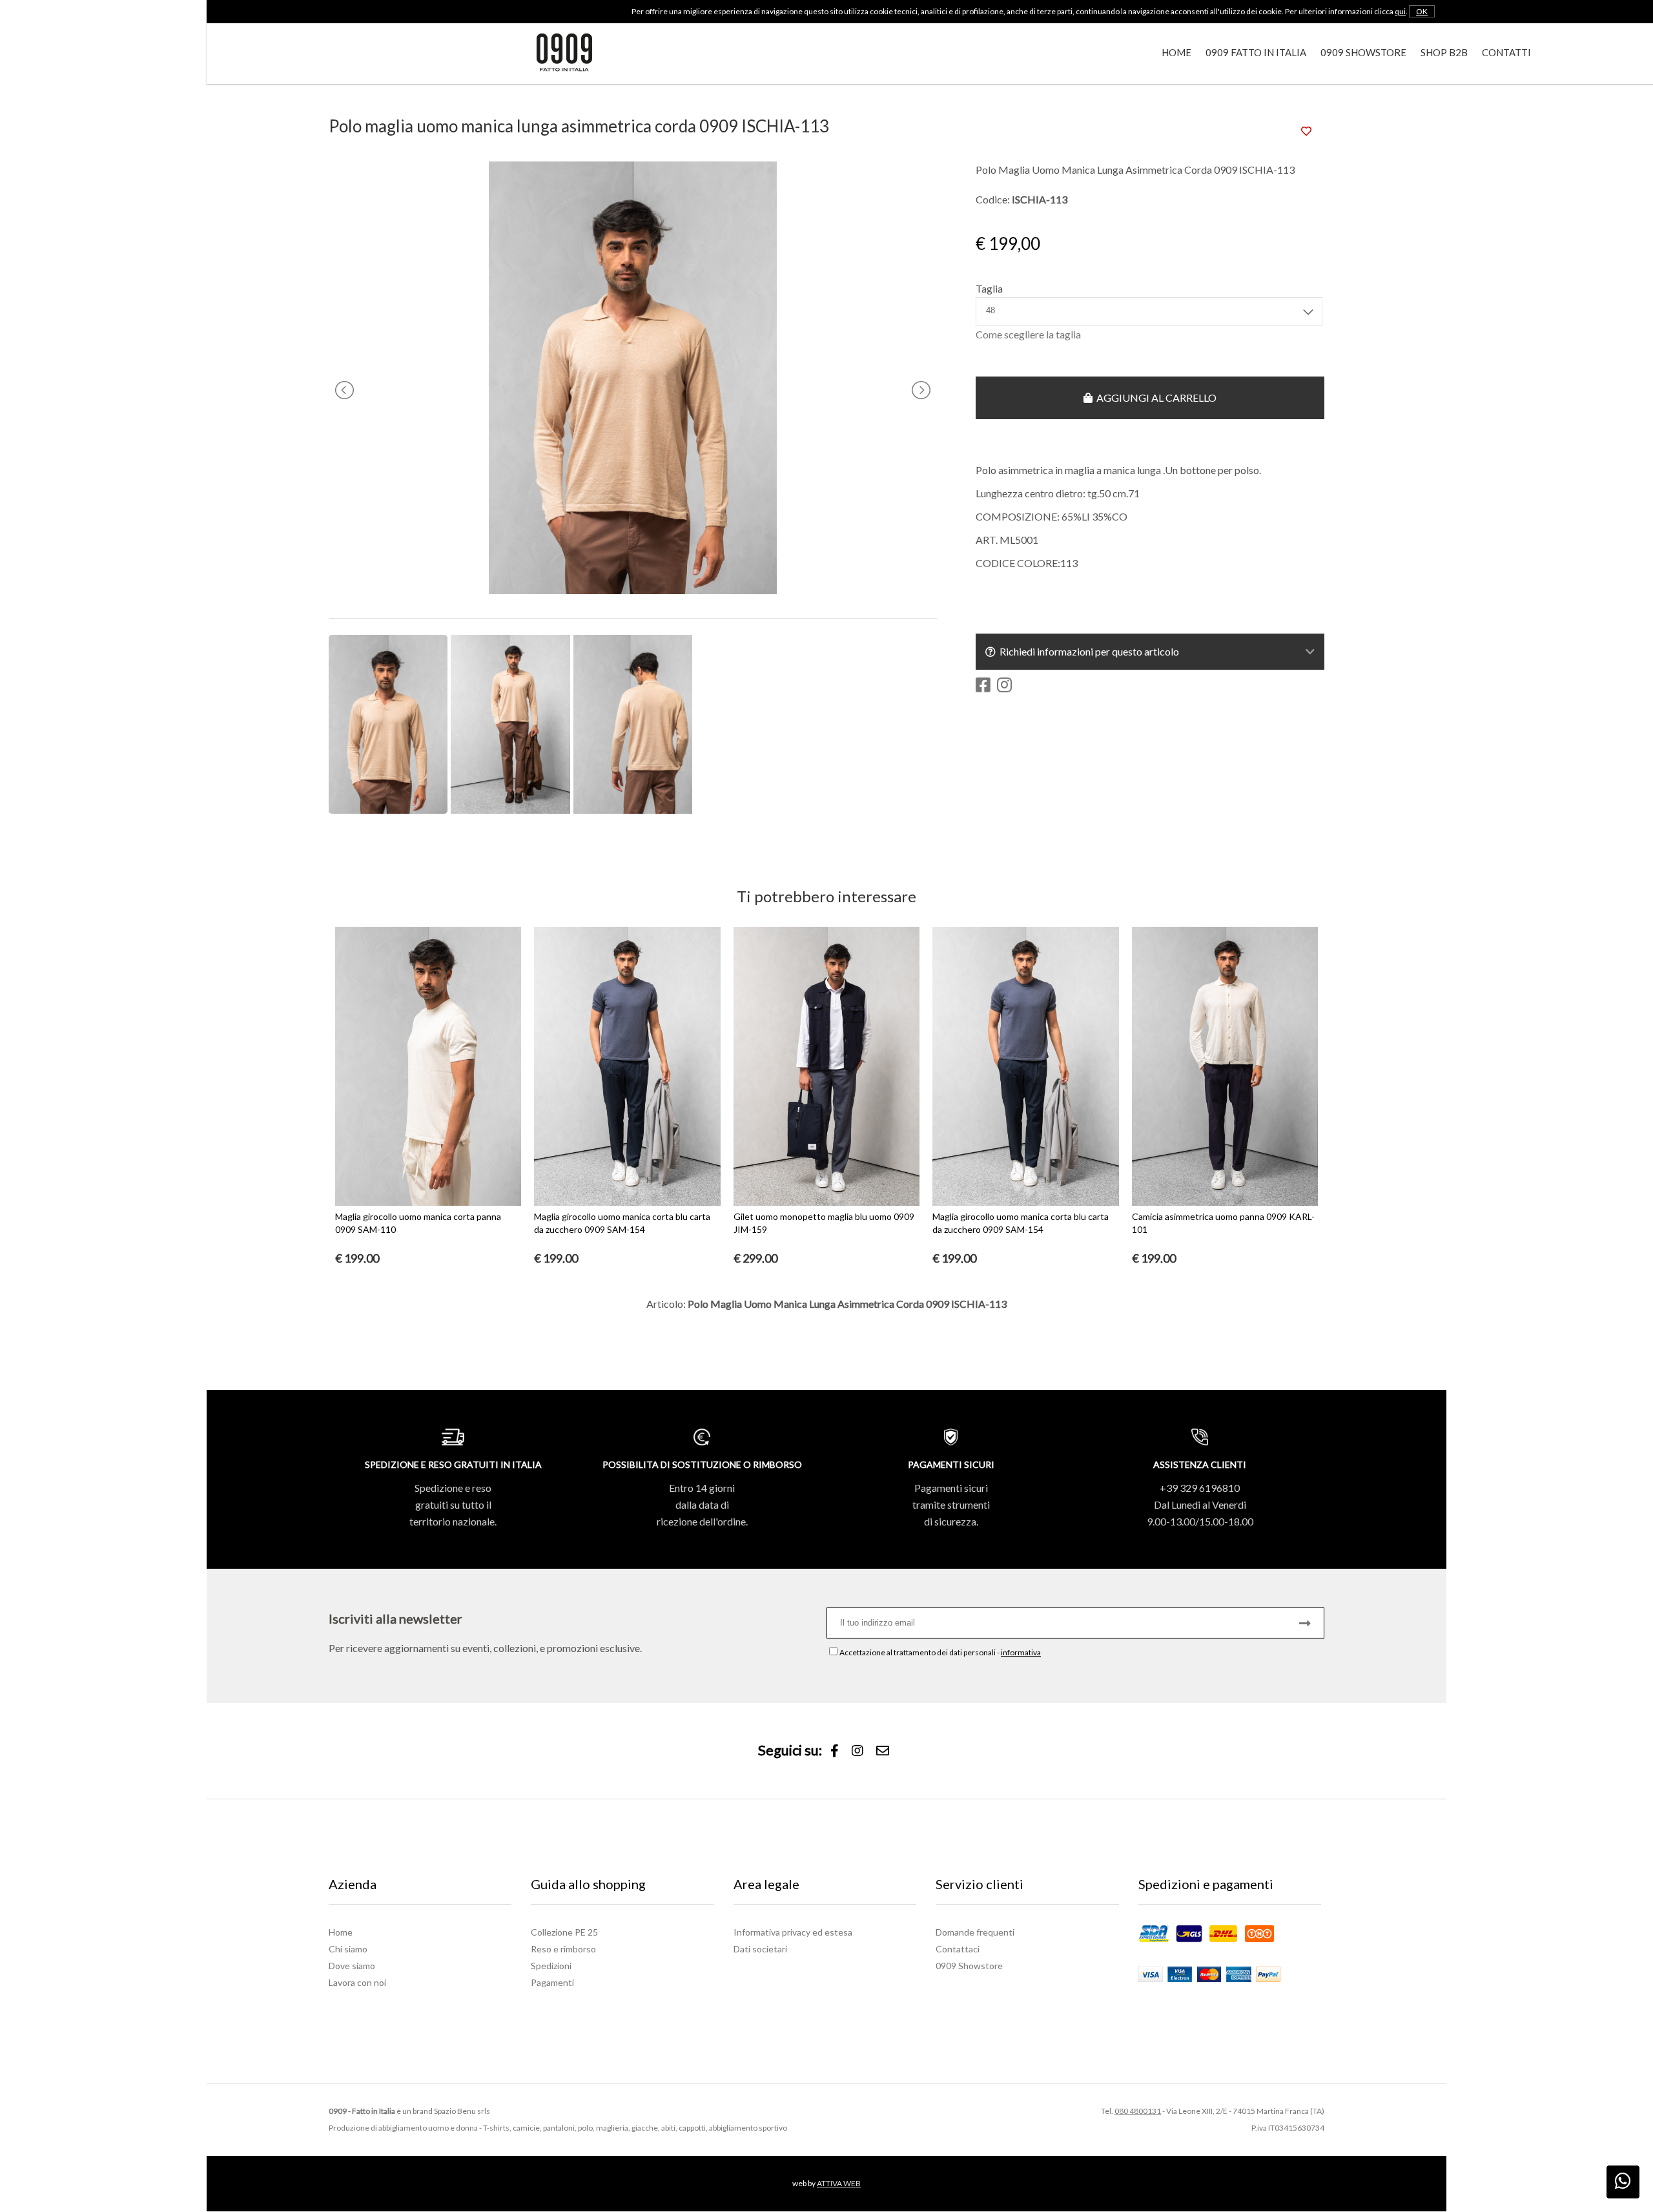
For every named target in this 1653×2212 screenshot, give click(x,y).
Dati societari (760, 1949)
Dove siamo (352, 1966)
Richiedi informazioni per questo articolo (1087, 651)
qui (1400, 11)
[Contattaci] (883, 1751)
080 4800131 (1138, 2111)
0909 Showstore (1363, 52)
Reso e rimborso (563, 1949)
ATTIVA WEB (839, 2183)
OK (1422, 11)
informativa (1021, 1652)
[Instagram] (857, 1751)
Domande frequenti (975, 1932)
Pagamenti (552, 1982)
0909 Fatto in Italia (1256, 52)
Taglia (989, 288)
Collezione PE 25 (564, 1932)
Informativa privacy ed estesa (793, 1932)
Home (1176, 52)
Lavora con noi (357, 1982)
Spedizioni (551, 1966)
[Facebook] (835, 1751)
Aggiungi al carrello (1155, 398)
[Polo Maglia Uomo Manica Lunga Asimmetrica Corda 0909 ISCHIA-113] (633, 590)
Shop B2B (1444, 52)
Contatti (1506, 52)
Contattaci (958, 1949)
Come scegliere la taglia (1028, 334)
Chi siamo (348, 1949)
